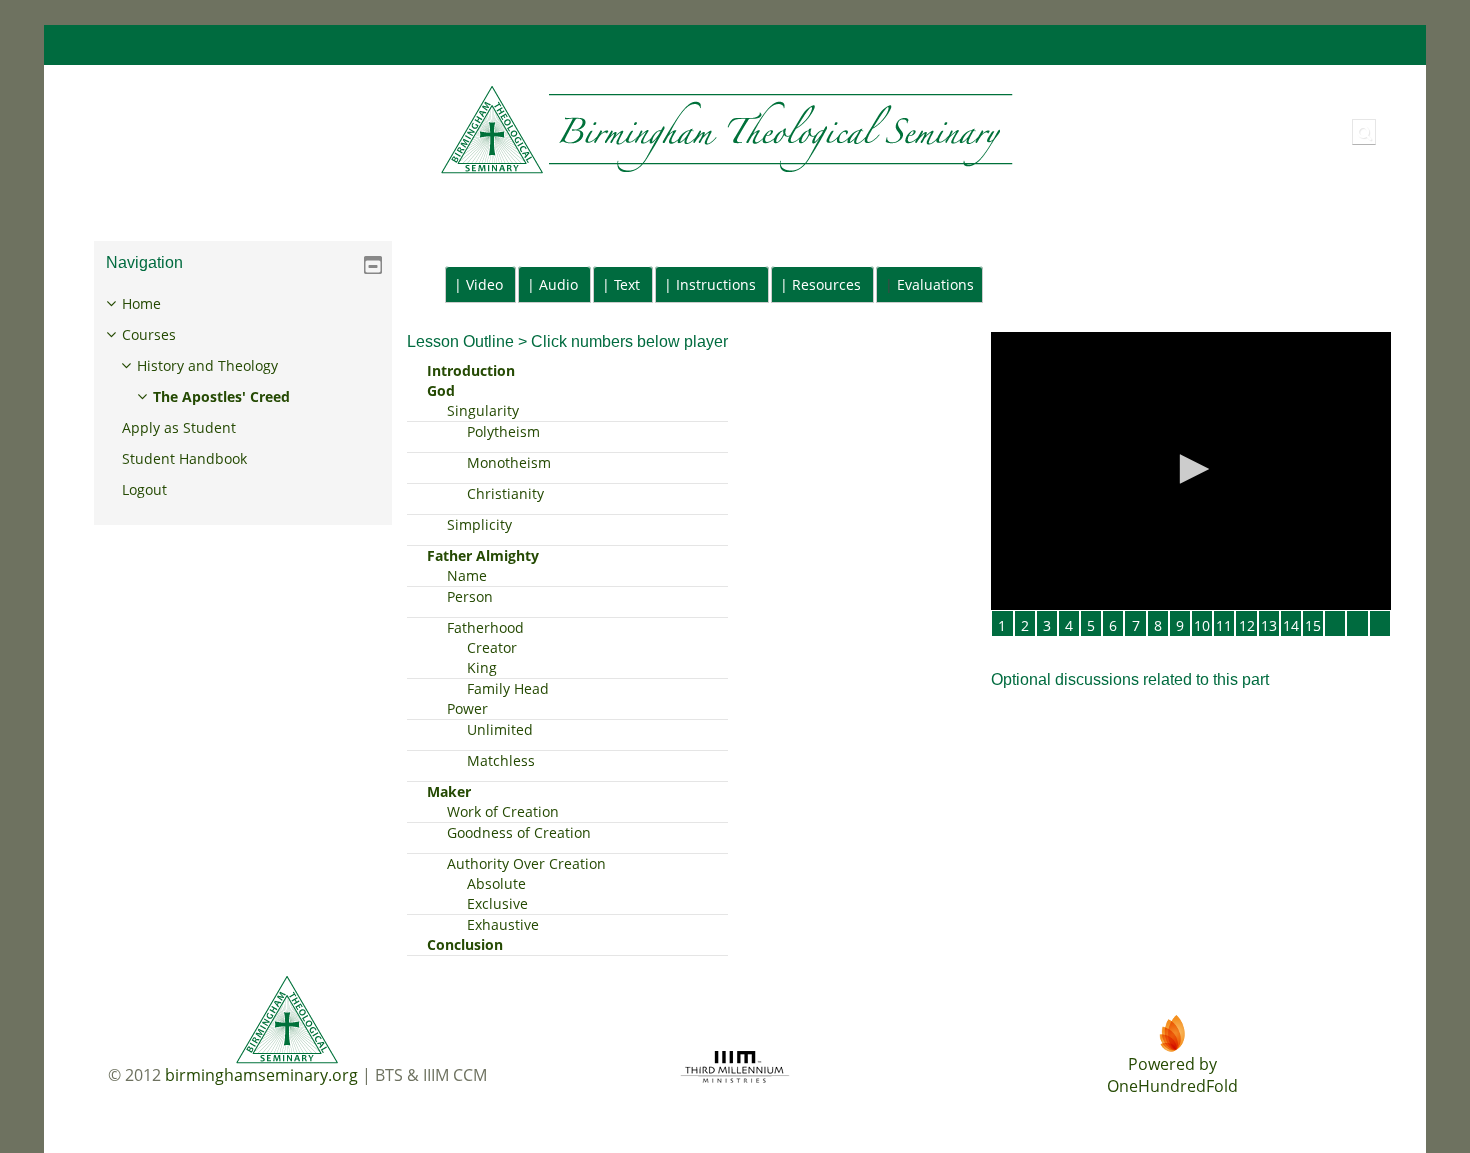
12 (1247, 625)
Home (141, 303)
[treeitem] (242, 397)
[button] (1364, 132)
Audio (558, 284)
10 (1202, 625)
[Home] (548, 130)
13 (1269, 625)
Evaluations (935, 284)
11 (1224, 625)
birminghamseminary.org (261, 1075)
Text (627, 284)
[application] (1191, 471)
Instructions (716, 284)
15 (1313, 625)
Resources (826, 284)
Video (484, 284)
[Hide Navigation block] (373, 265)
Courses (149, 334)
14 (1291, 625)
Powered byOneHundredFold (1172, 1075)
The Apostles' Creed (221, 396)
